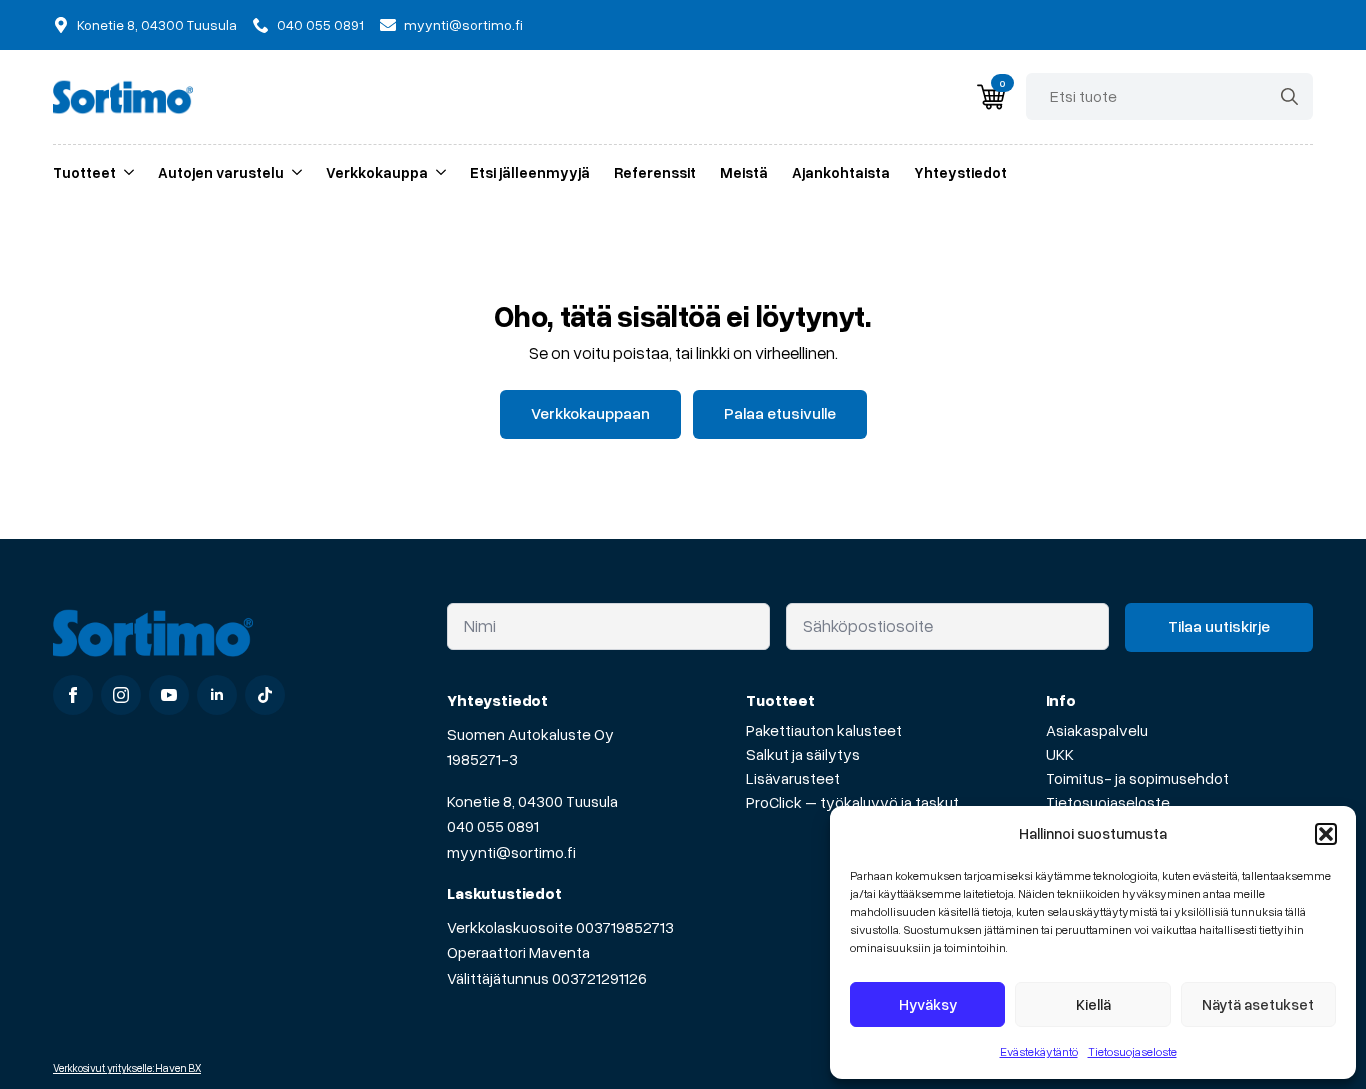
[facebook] (73, 695)
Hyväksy (928, 1004)
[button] (1326, 834)
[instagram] (121, 695)
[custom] (265, 695)
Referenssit (655, 172)
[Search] (1289, 96)
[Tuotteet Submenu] (125, 172)
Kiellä (1093, 1004)
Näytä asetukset (1258, 1004)
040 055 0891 (493, 826)
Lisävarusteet (793, 778)
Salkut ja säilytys (803, 754)
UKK (1060, 754)
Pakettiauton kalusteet (824, 730)
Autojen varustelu (221, 172)
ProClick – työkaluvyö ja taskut (852, 802)
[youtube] (169, 695)
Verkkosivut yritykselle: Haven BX (127, 1067)
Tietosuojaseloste (1132, 1051)
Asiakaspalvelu (1097, 730)
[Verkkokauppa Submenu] (437, 172)
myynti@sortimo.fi (511, 852)
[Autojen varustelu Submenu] (293, 172)
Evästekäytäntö (1039, 1051)
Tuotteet (84, 172)
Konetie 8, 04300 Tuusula (532, 801)
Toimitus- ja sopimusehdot (1137, 778)
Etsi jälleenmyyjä (530, 172)
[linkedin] (217, 695)
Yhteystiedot (960, 172)
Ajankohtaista (841, 172)
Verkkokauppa (377, 172)
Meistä (744, 172)
